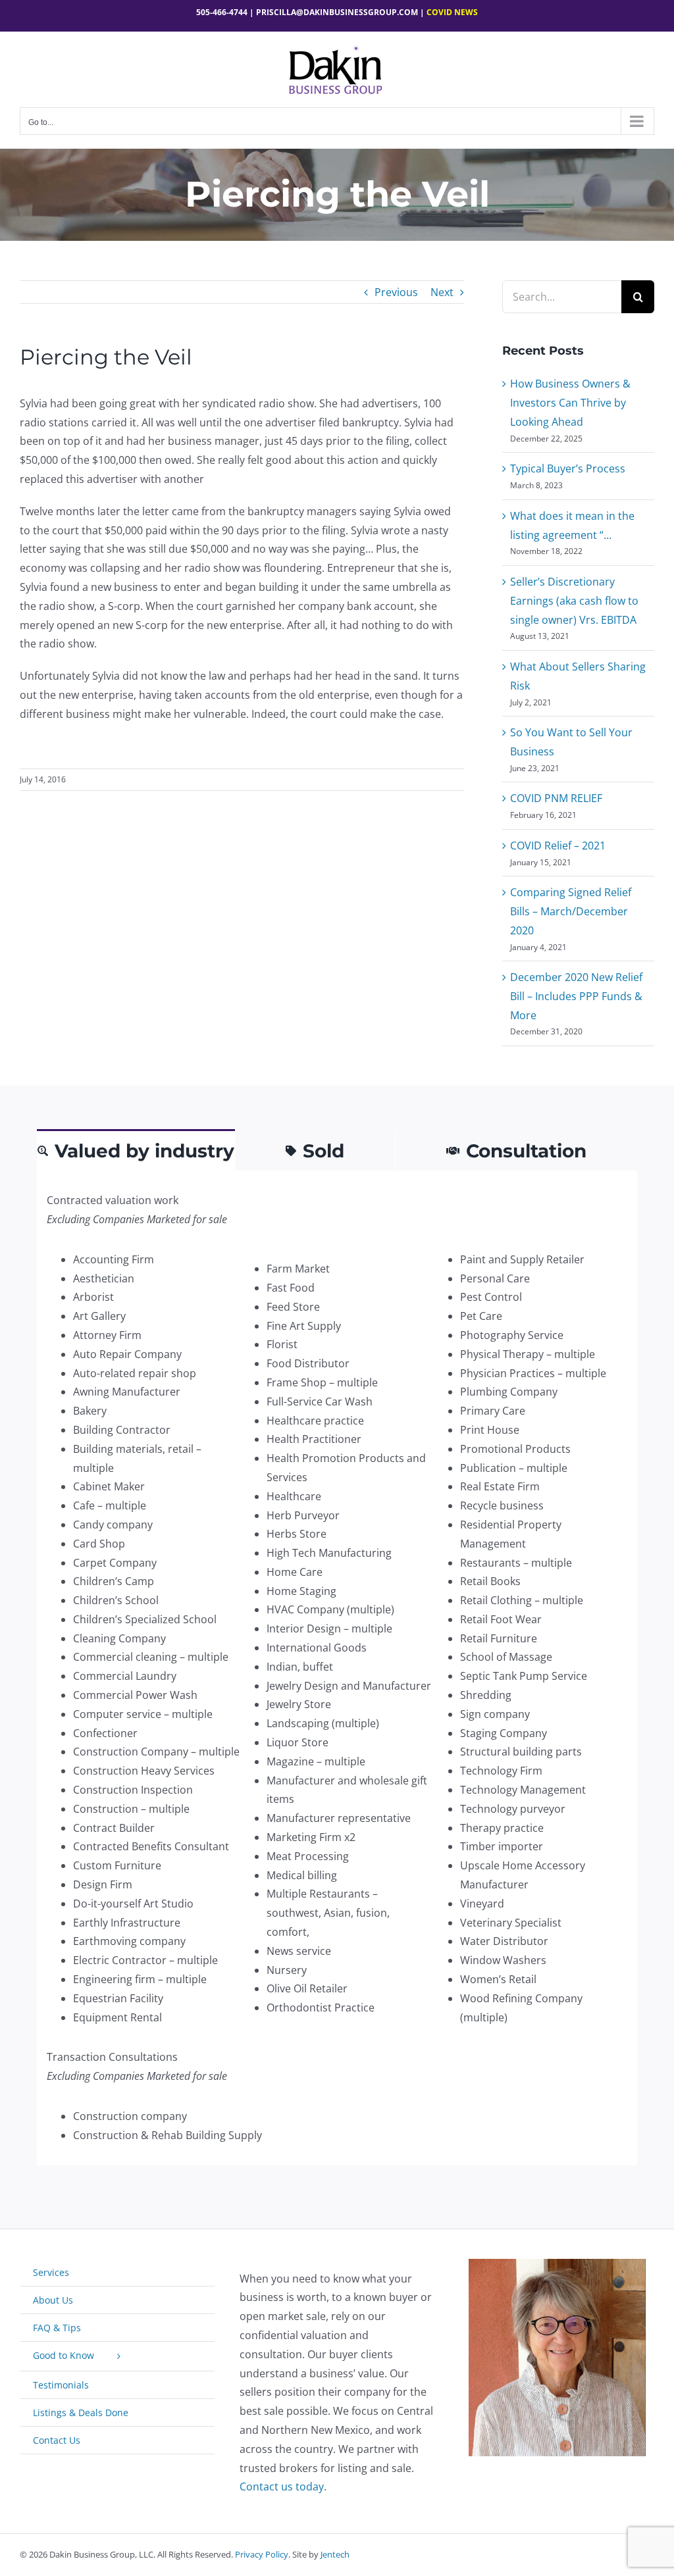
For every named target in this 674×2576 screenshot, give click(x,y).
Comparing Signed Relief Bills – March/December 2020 (571, 911)
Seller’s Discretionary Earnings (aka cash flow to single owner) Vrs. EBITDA (574, 601)
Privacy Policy (262, 2554)
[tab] (136, 1150)
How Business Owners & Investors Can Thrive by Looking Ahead (570, 403)
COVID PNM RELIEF (556, 798)
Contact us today (282, 2487)
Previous (396, 292)
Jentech (335, 2554)
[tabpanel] (337, 1668)
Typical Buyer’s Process (568, 468)
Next (442, 292)
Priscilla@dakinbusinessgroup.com (337, 12)
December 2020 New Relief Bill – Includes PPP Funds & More (576, 996)
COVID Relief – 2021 (558, 846)
